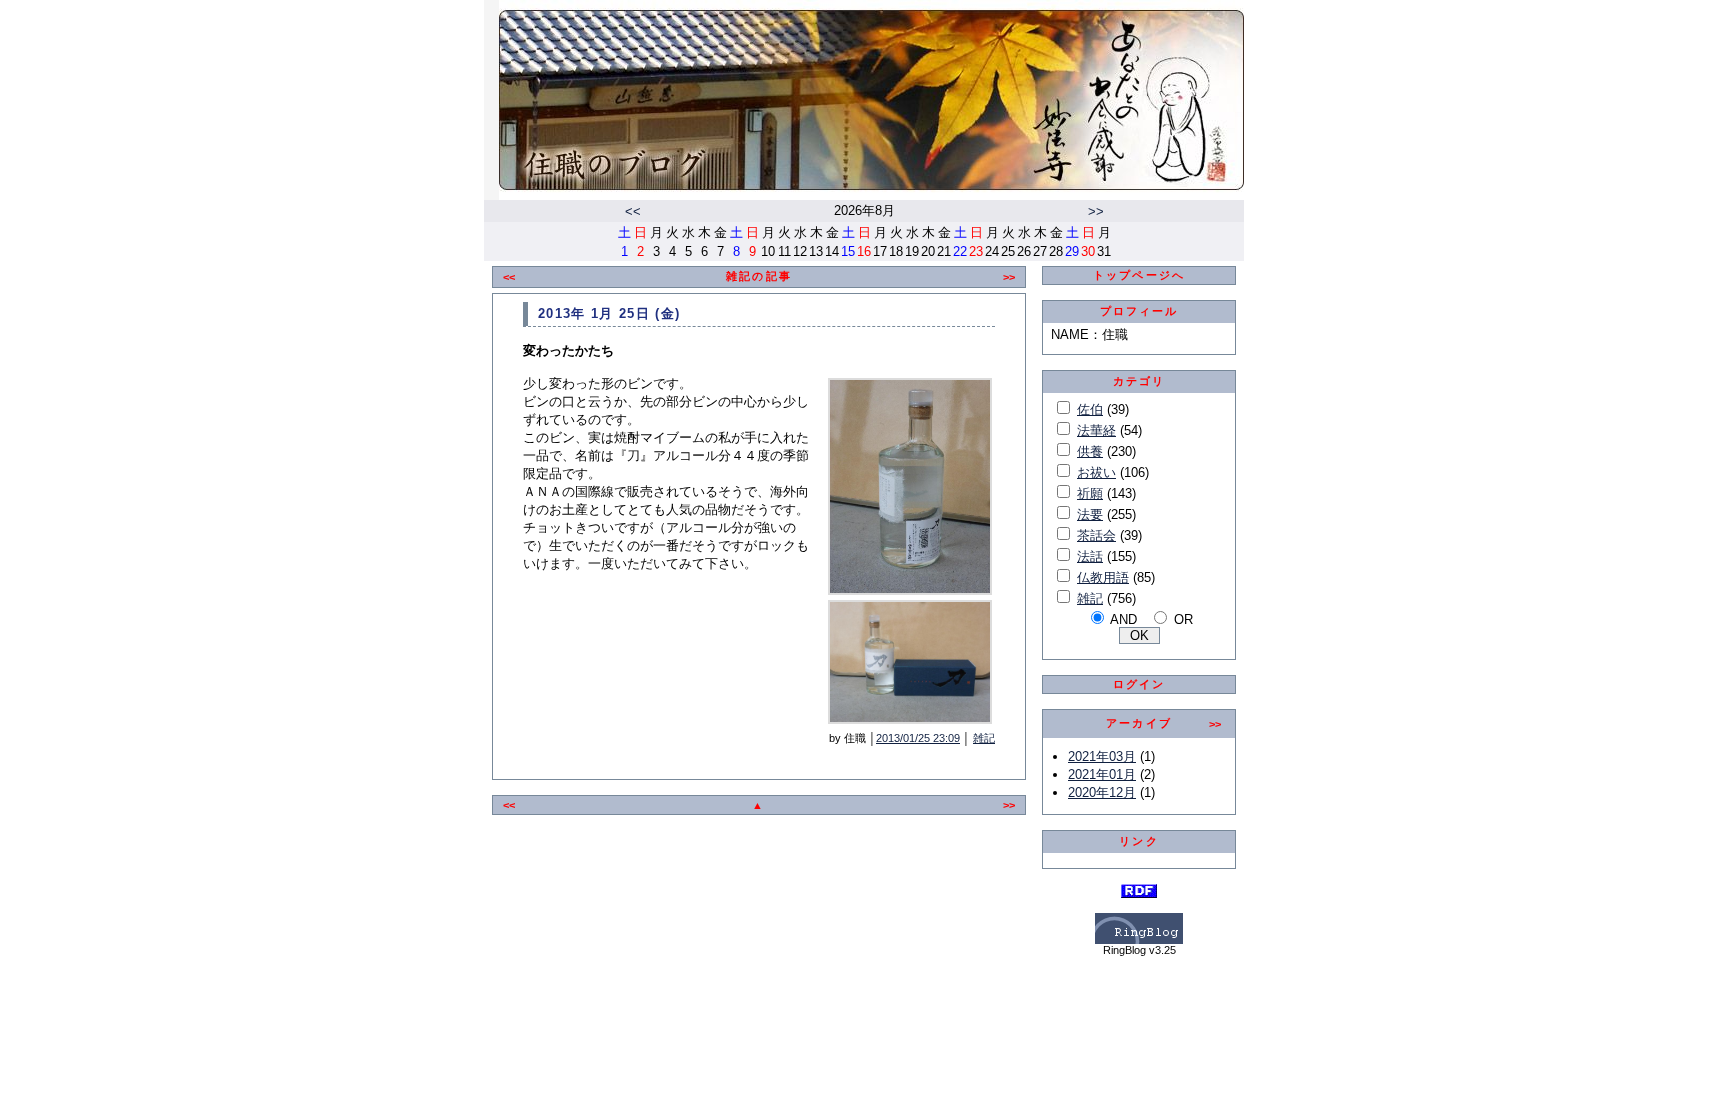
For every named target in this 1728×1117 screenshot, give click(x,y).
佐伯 (1090, 409)
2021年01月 (1102, 774)
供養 (1090, 451)
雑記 (984, 738)
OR (1183, 619)
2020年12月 (1102, 792)
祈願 (1090, 493)
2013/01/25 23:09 (918, 738)
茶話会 (1096, 535)
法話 (1090, 556)
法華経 (1096, 430)
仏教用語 (1103, 577)
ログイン (1139, 684)
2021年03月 (1102, 756)
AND (1123, 619)
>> (1096, 211)
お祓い (1096, 472)
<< (633, 211)
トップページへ (1139, 275)
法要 (1090, 514)
